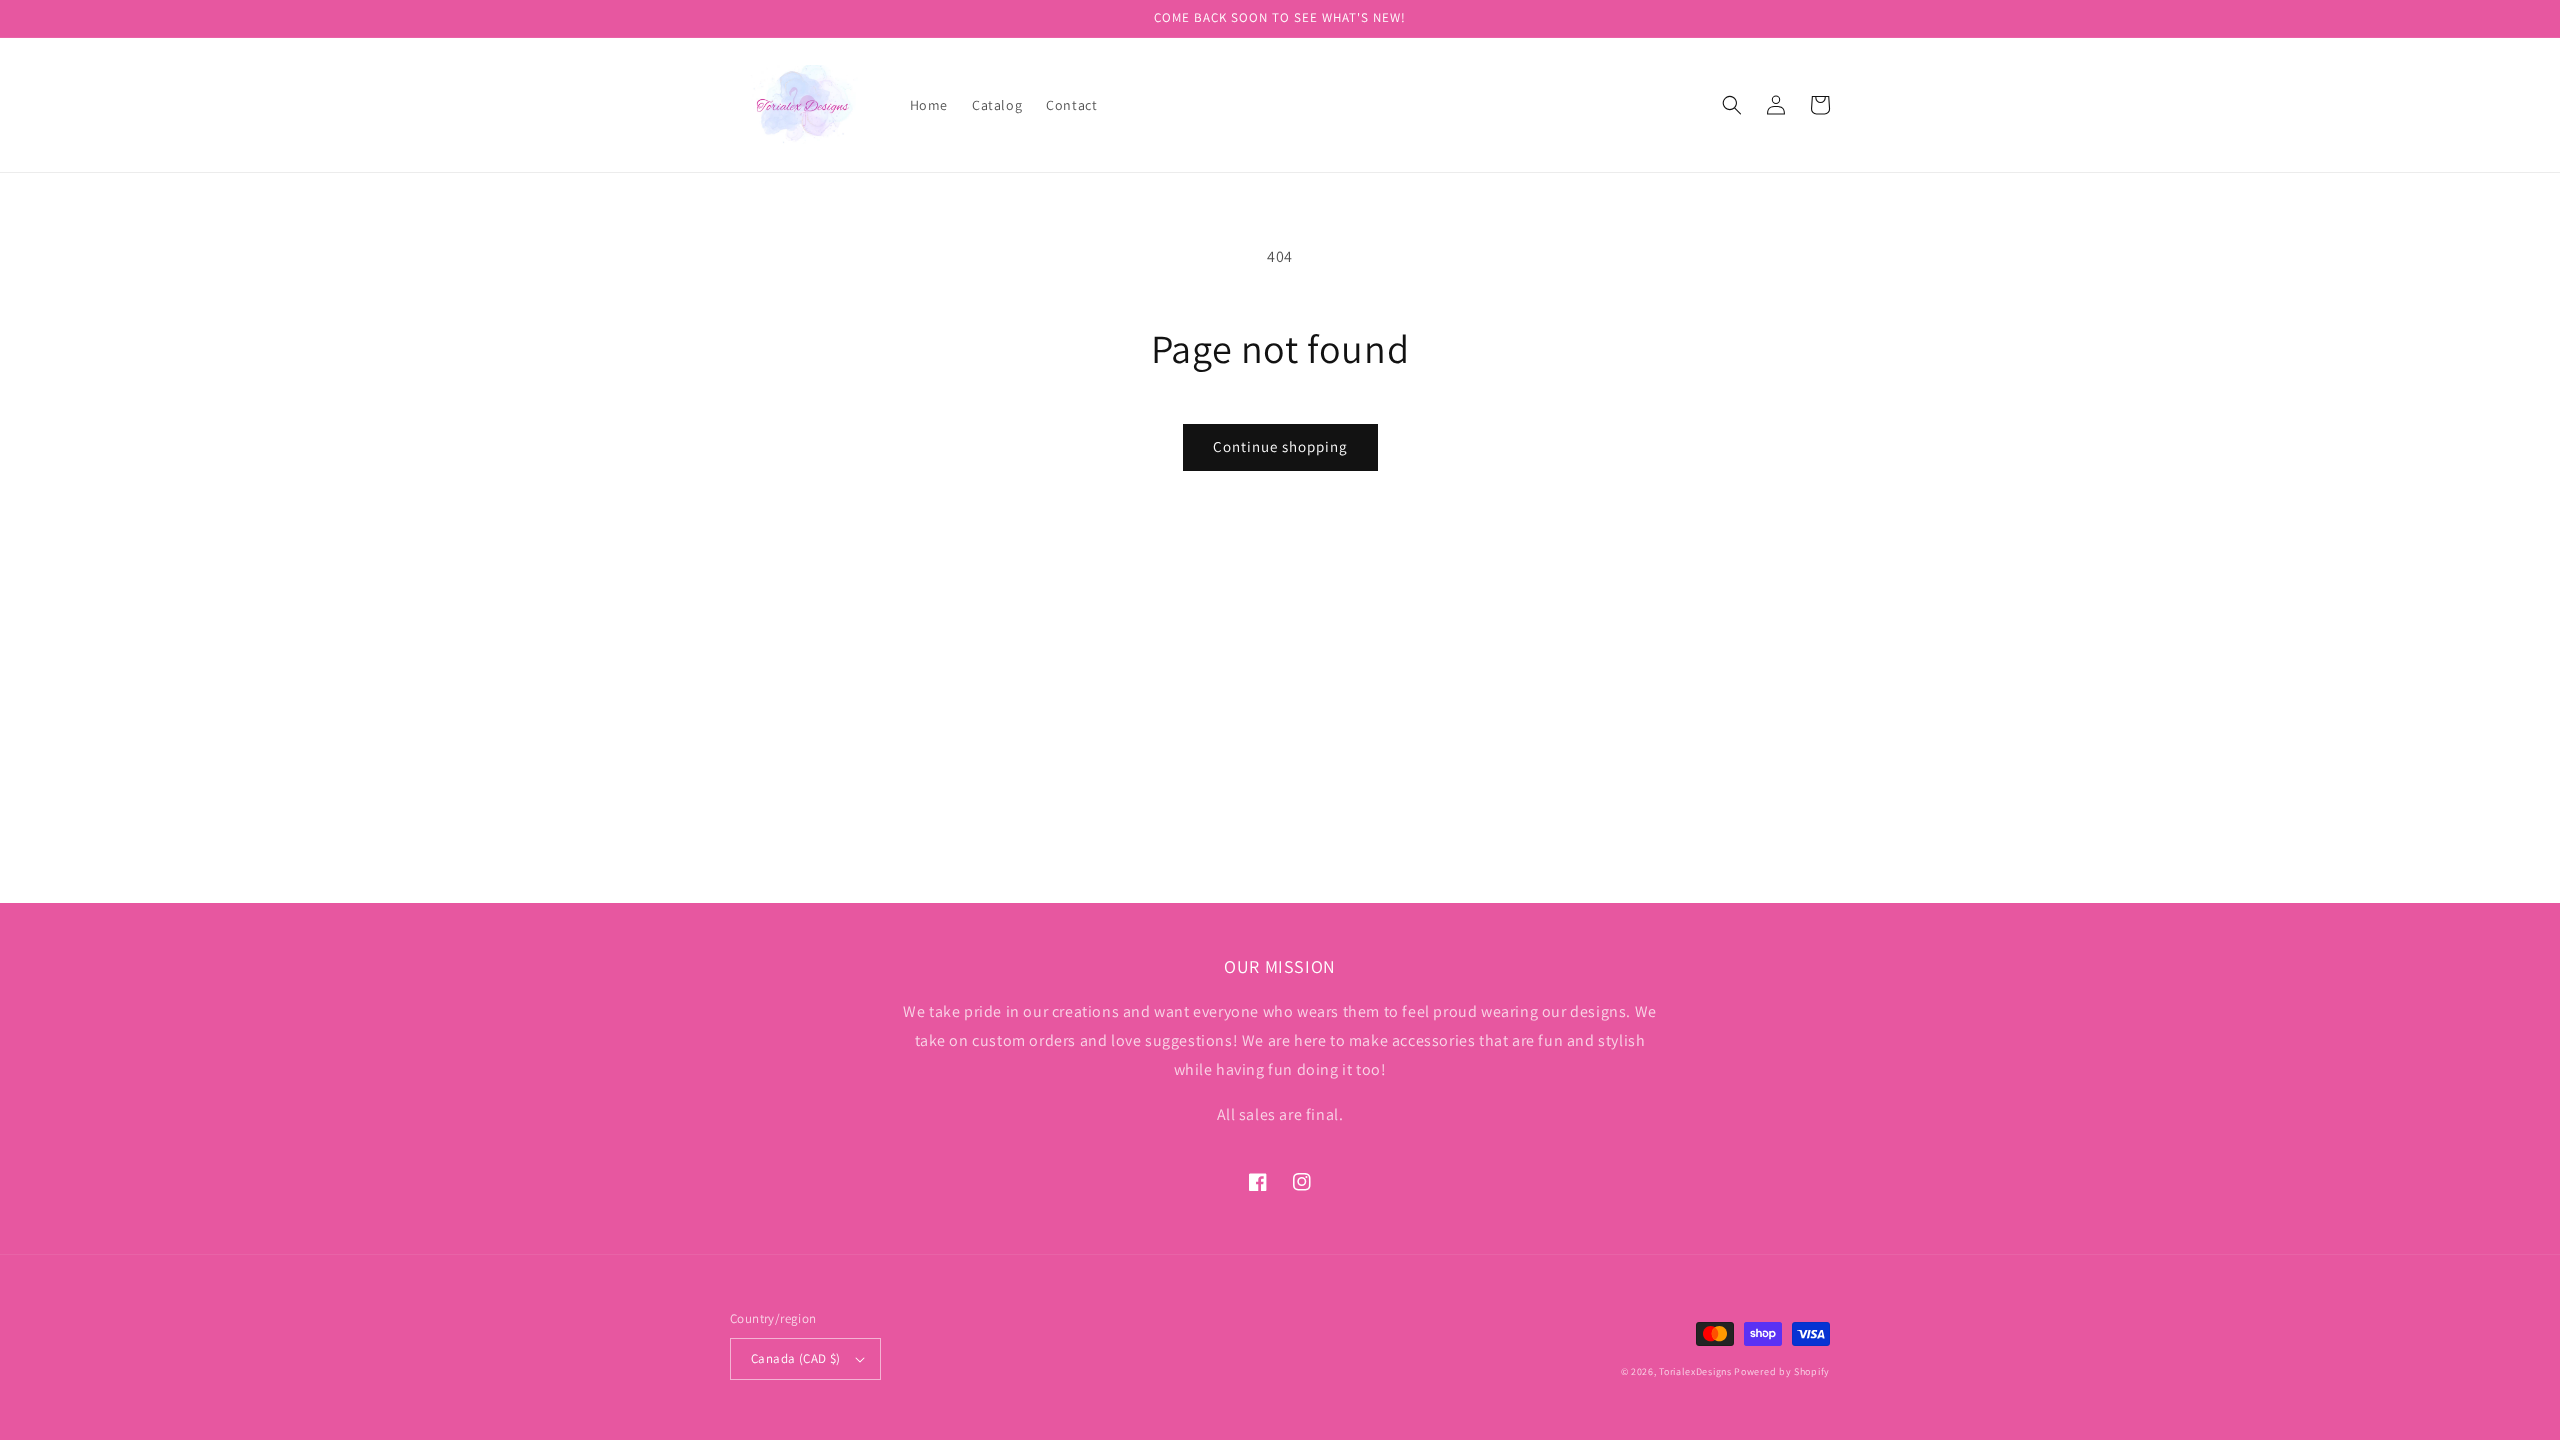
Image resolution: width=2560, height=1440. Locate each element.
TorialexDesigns (1695, 1371)
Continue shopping (1280, 446)
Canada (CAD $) (796, 1358)
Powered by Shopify (1782, 1371)
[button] (1732, 105)
